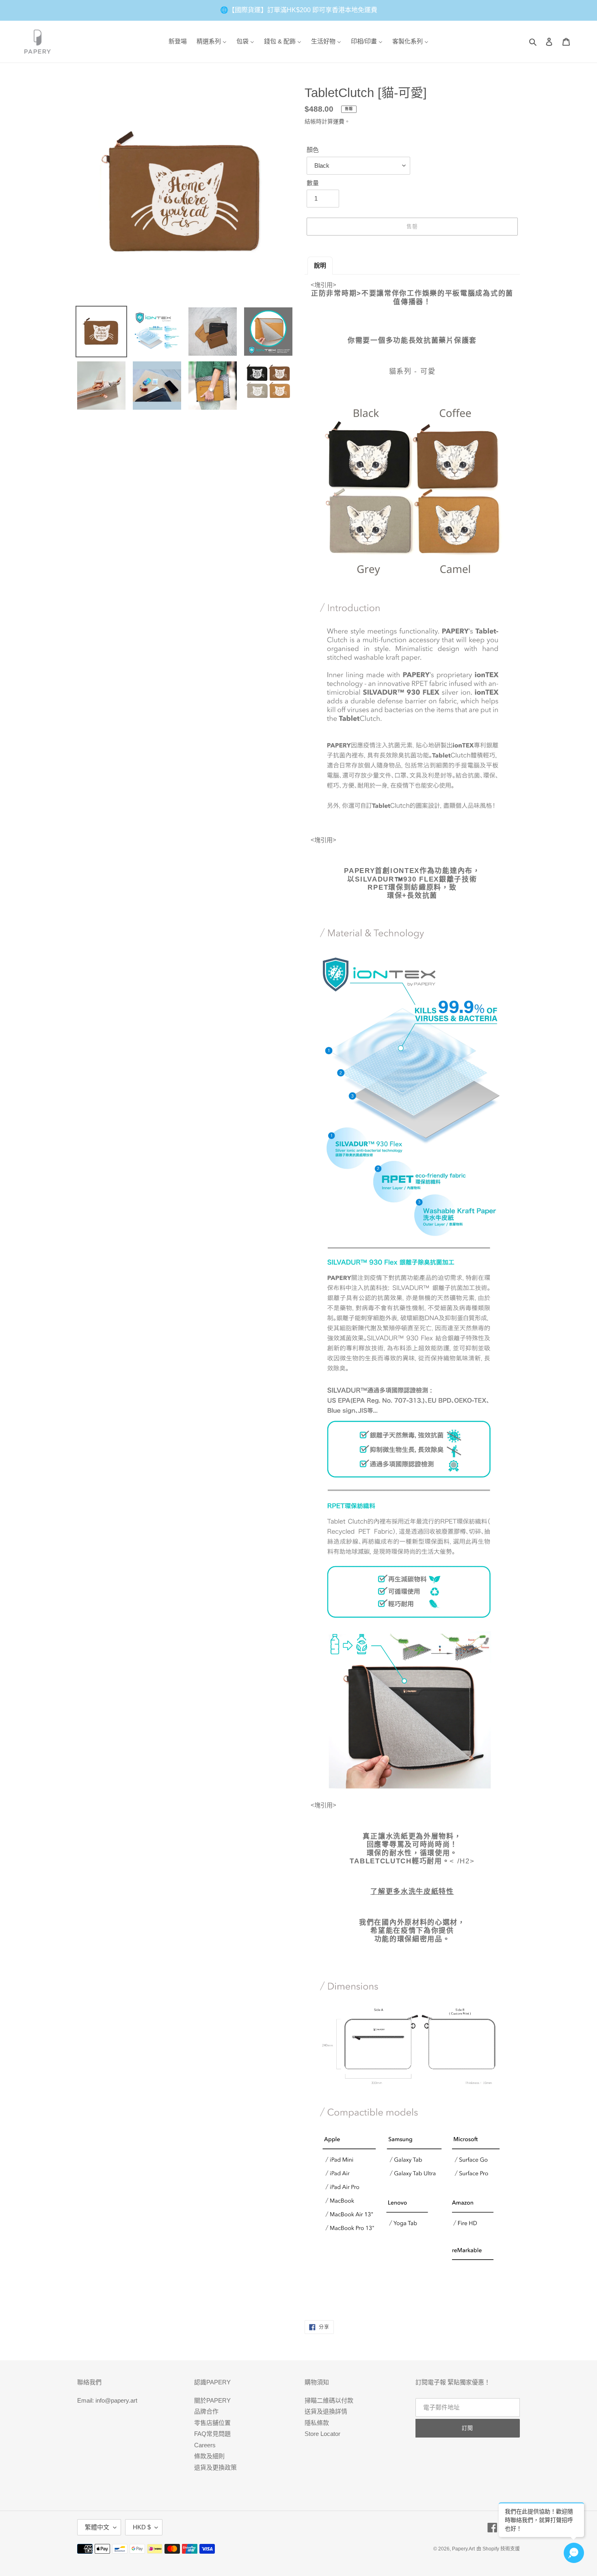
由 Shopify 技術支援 (498, 2549)
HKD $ (142, 2527)
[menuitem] (178, 42)
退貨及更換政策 (215, 2467)
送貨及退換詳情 (326, 2411)
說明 (320, 265)
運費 (339, 121)
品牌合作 (206, 2411)
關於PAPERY (212, 2400)
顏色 (313, 150)
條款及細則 (209, 2456)
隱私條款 (317, 2423)
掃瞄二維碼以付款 (329, 2400)
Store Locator (322, 2434)
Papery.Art (463, 2549)
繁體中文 (97, 2527)
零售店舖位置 (212, 2423)
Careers (205, 2445)
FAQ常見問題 (212, 2434)
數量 (313, 183)
